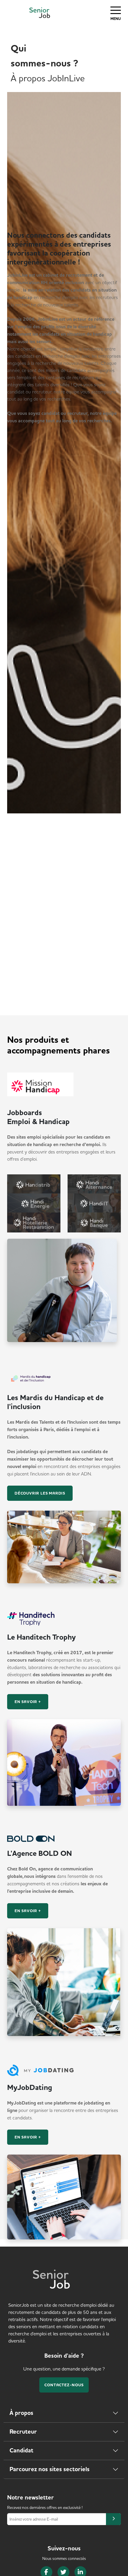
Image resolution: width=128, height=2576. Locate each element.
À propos (21, 2413)
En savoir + (28, 1702)
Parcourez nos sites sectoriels (50, 2469)
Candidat (21, 2450)
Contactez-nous (64, 2385)
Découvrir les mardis (40, 1493)
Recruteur (23, 2432)
